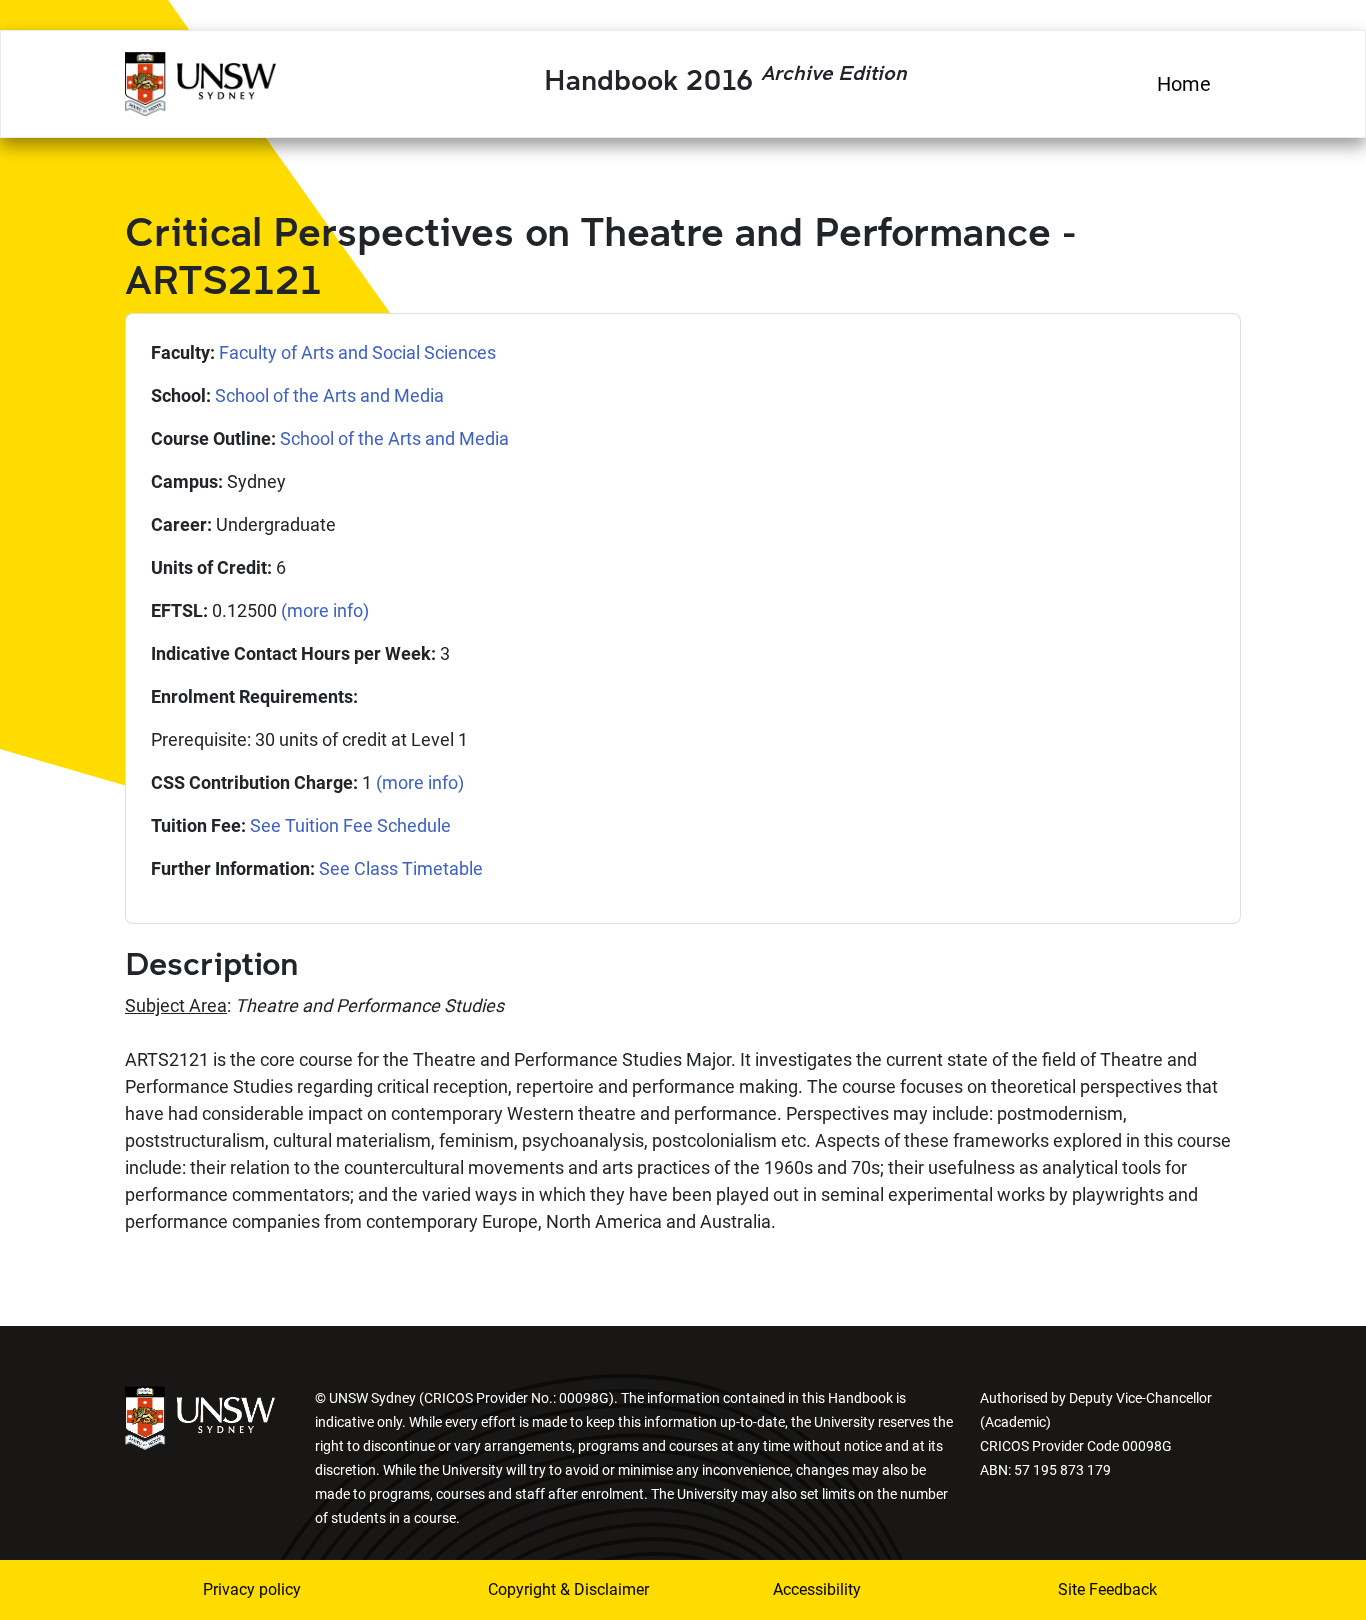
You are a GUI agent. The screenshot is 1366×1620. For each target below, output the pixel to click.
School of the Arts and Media (329, 395)
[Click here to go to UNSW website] (200, 1416)
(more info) (325, 610)
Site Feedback (1107, 1589)
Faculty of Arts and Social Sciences (357, 352)
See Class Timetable (401, 868)
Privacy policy (252, 1589)
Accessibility (817, 1589)
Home (1184, 84)
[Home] (200, 81)
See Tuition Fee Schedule (350, 825)
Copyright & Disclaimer (556, 1589)
